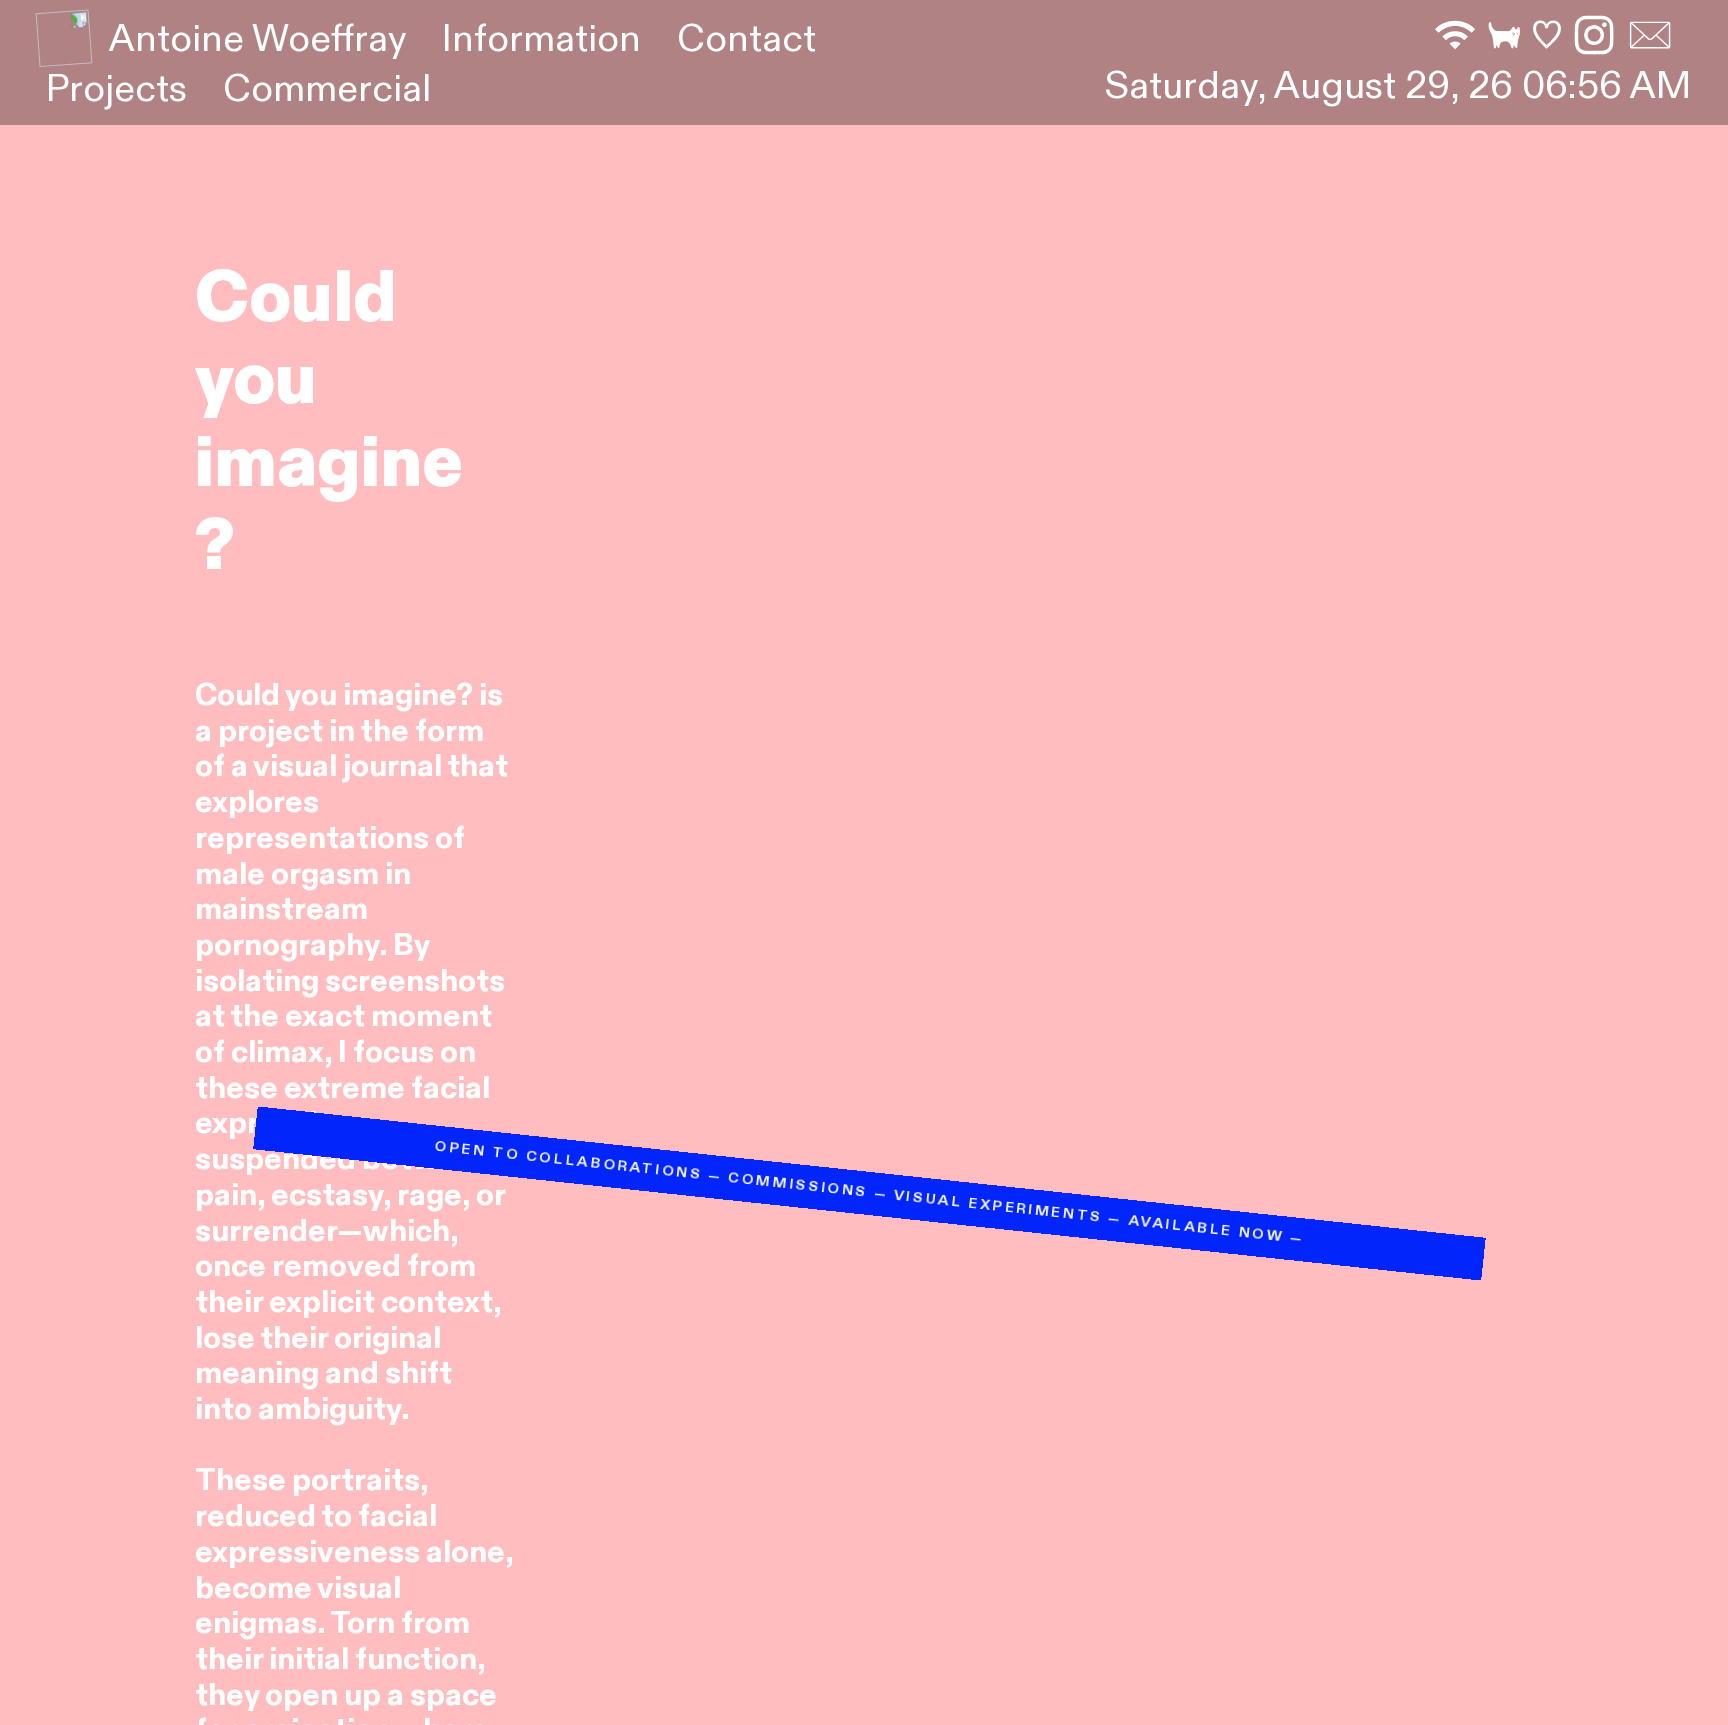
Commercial (327, 89)
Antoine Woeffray (257, 39)
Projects (116, 89)
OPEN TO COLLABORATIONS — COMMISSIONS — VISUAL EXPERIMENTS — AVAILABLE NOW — (711, 1073)
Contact (746, 39)
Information (541, 39)
